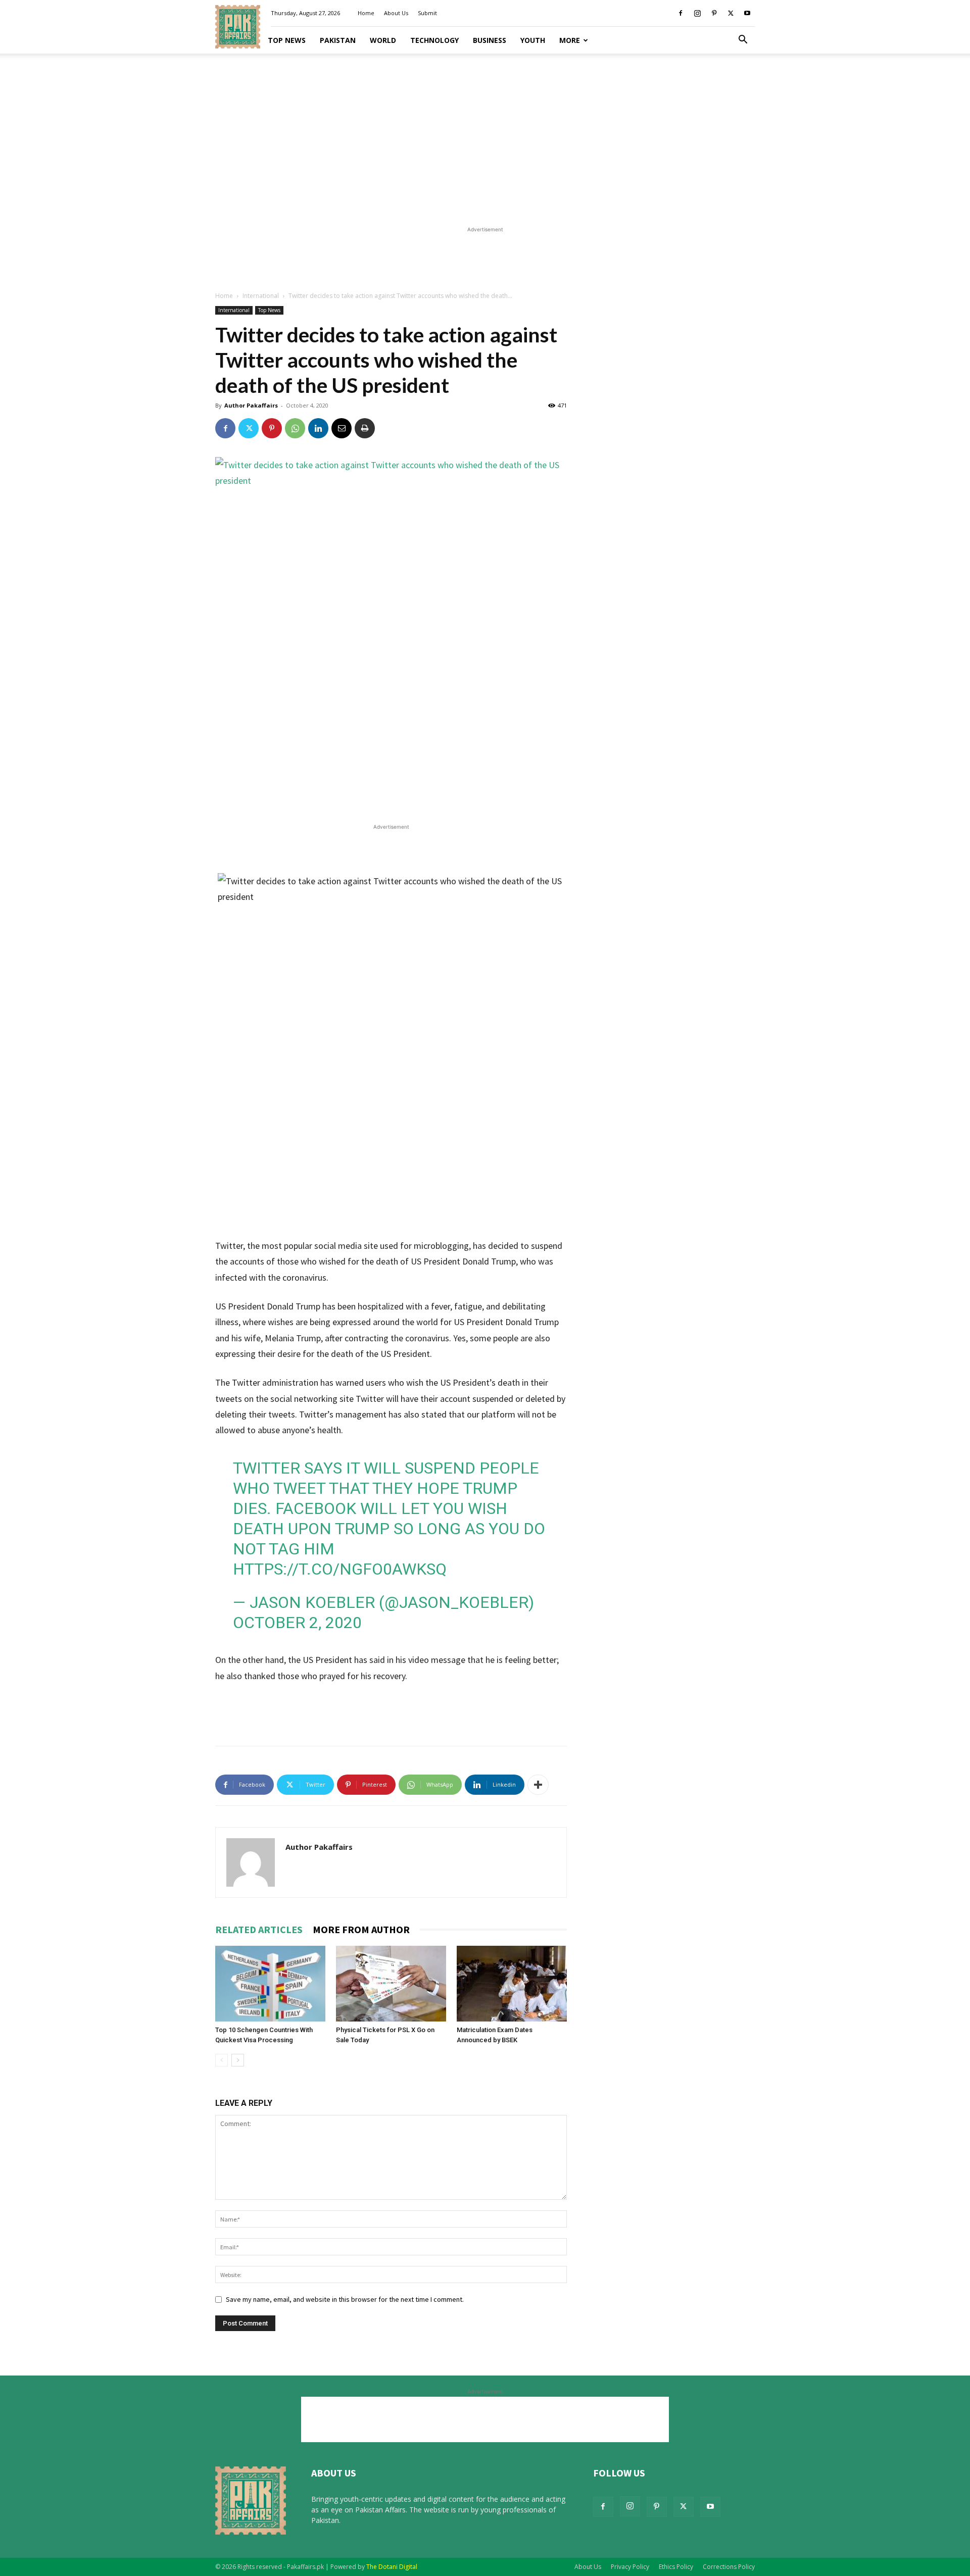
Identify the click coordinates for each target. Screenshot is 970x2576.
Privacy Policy (630, 2567)
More (570, 40)
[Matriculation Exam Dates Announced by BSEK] (512, 1984)
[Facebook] (681, 13)
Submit (427, 13)
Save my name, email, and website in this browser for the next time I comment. (345, 2299)
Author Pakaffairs (251, 405)
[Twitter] (731, 13)
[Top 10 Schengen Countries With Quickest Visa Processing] (270, 1984)
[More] (538, 1785)
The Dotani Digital (392, 2567)
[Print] (365, 428)
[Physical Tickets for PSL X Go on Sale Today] (391, 1984)
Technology (434, 40)
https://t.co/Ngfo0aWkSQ (340, 1569)
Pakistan (338, 40)
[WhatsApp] (295, 428)
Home (366, 13)
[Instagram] (697, 13)
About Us (396, 13)
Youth (533, 40)
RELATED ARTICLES (259, 1929)
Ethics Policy (676, 2567)
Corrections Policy (729, 2567)
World (383, 40)
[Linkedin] (318, 428)
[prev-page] (222, 2060)
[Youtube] (747, 13)
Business (490, 40)
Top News (287, 40)
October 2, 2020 (297, 1623)
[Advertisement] (485, 136)
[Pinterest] (714, 13)
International (261, 296)
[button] (743, 41)
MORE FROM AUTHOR (361, 1929)
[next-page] (238, 2060)
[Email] (342, 428)
